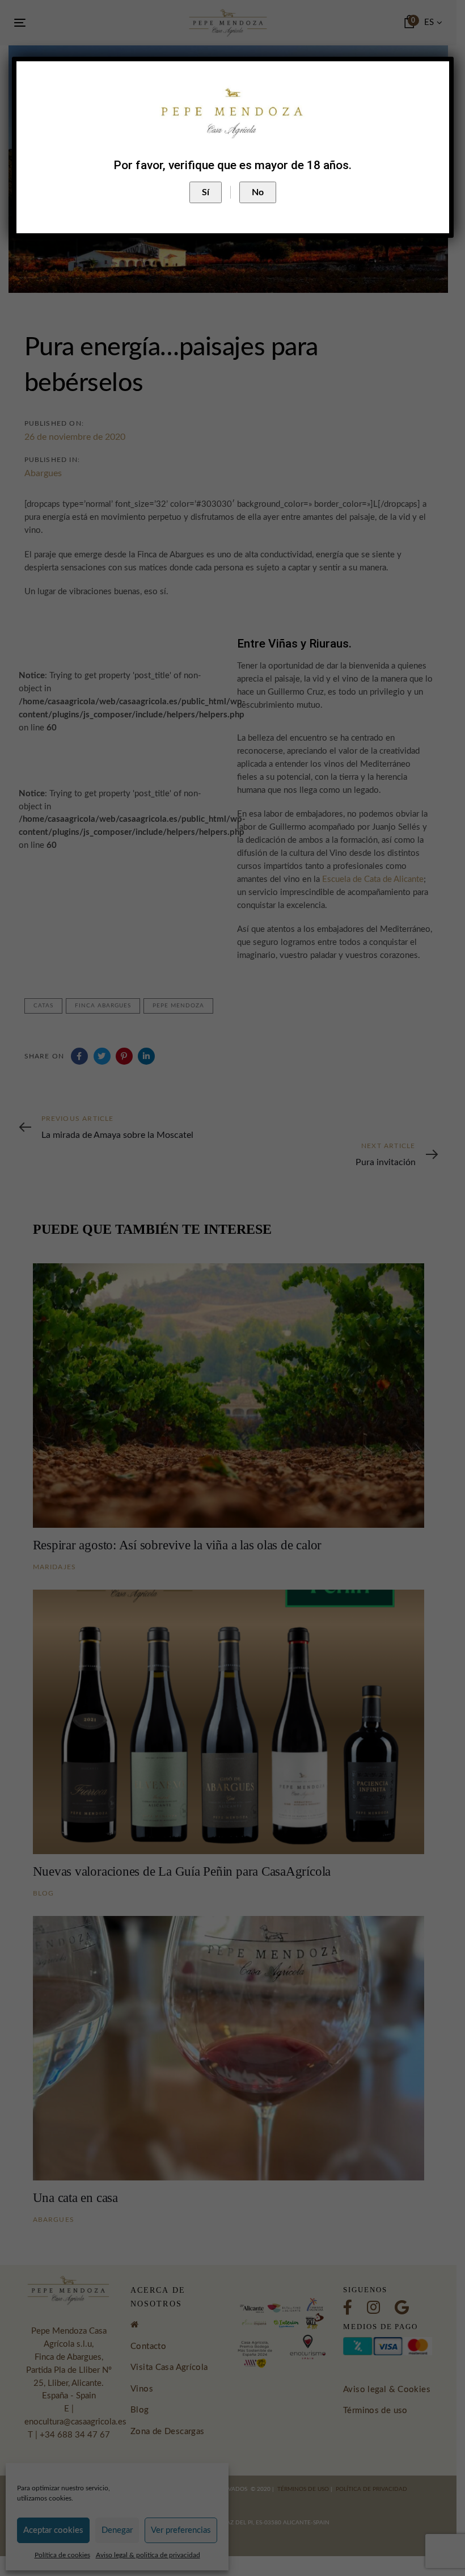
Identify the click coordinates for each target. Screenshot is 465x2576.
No (258, 192)
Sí (206, 192)
